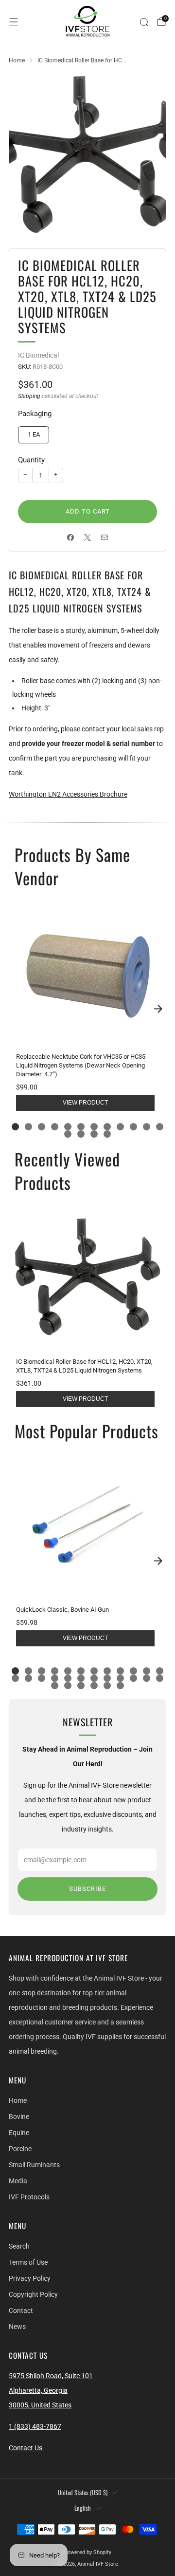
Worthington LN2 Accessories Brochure (68, 794)
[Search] (144, 22)
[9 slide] (120, 1127)
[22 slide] (133, 1678)
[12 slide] (160, 1127)
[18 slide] (81, 1678)
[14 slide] (81, 1134)
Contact (21, 2310)
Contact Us (26, 2448)
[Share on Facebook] (71, 537)
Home (18, 2100)
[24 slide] (160, 1678)
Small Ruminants (34, 2165)
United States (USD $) (83, 2492)
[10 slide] (133, 1127)
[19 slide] (94, 1678)
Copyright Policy (33, 2294)
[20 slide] (107, 1678)
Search (19, 2246)
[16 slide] (107, 1134)
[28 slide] (94, 1686)
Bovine (19, 2117)
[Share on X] (88, 537)
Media (18, 2181)
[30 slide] (120, 1686)
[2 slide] (28, 1127)
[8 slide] (107, 1127)
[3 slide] (42, 1127)
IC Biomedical (38, 355)
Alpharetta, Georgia (38, 2390)
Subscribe (87, 1889)
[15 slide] (94, 1134)
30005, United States (40, 2405)
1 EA (34, 434)
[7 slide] (94, 1127)
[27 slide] (81, 1686)
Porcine (20, 2149)
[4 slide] (55, 1127)
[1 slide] (15, 1127)
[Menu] (14, 22)
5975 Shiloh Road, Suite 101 (51, 2376)
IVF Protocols (29, 2197)
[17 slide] (68, 1678)
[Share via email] (105, 537)
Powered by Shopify (88, 2552)
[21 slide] (120, 1678)
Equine (19, 2133)
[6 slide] (81, 1127)
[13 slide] (68, 1134)
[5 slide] (68, 1127)
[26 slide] (68, 1686)
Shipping (29, 396)
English (83, 2508)
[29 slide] (107, 1686)
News (17, 2327)
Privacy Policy (30, 2278)
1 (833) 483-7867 (35, 2426)
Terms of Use (28, 2262)
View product (85, 1103)
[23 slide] (147, 1678)
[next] (158, 1009)
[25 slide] (55, 1686)
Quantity (31, 460)
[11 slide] (147, 1127)
